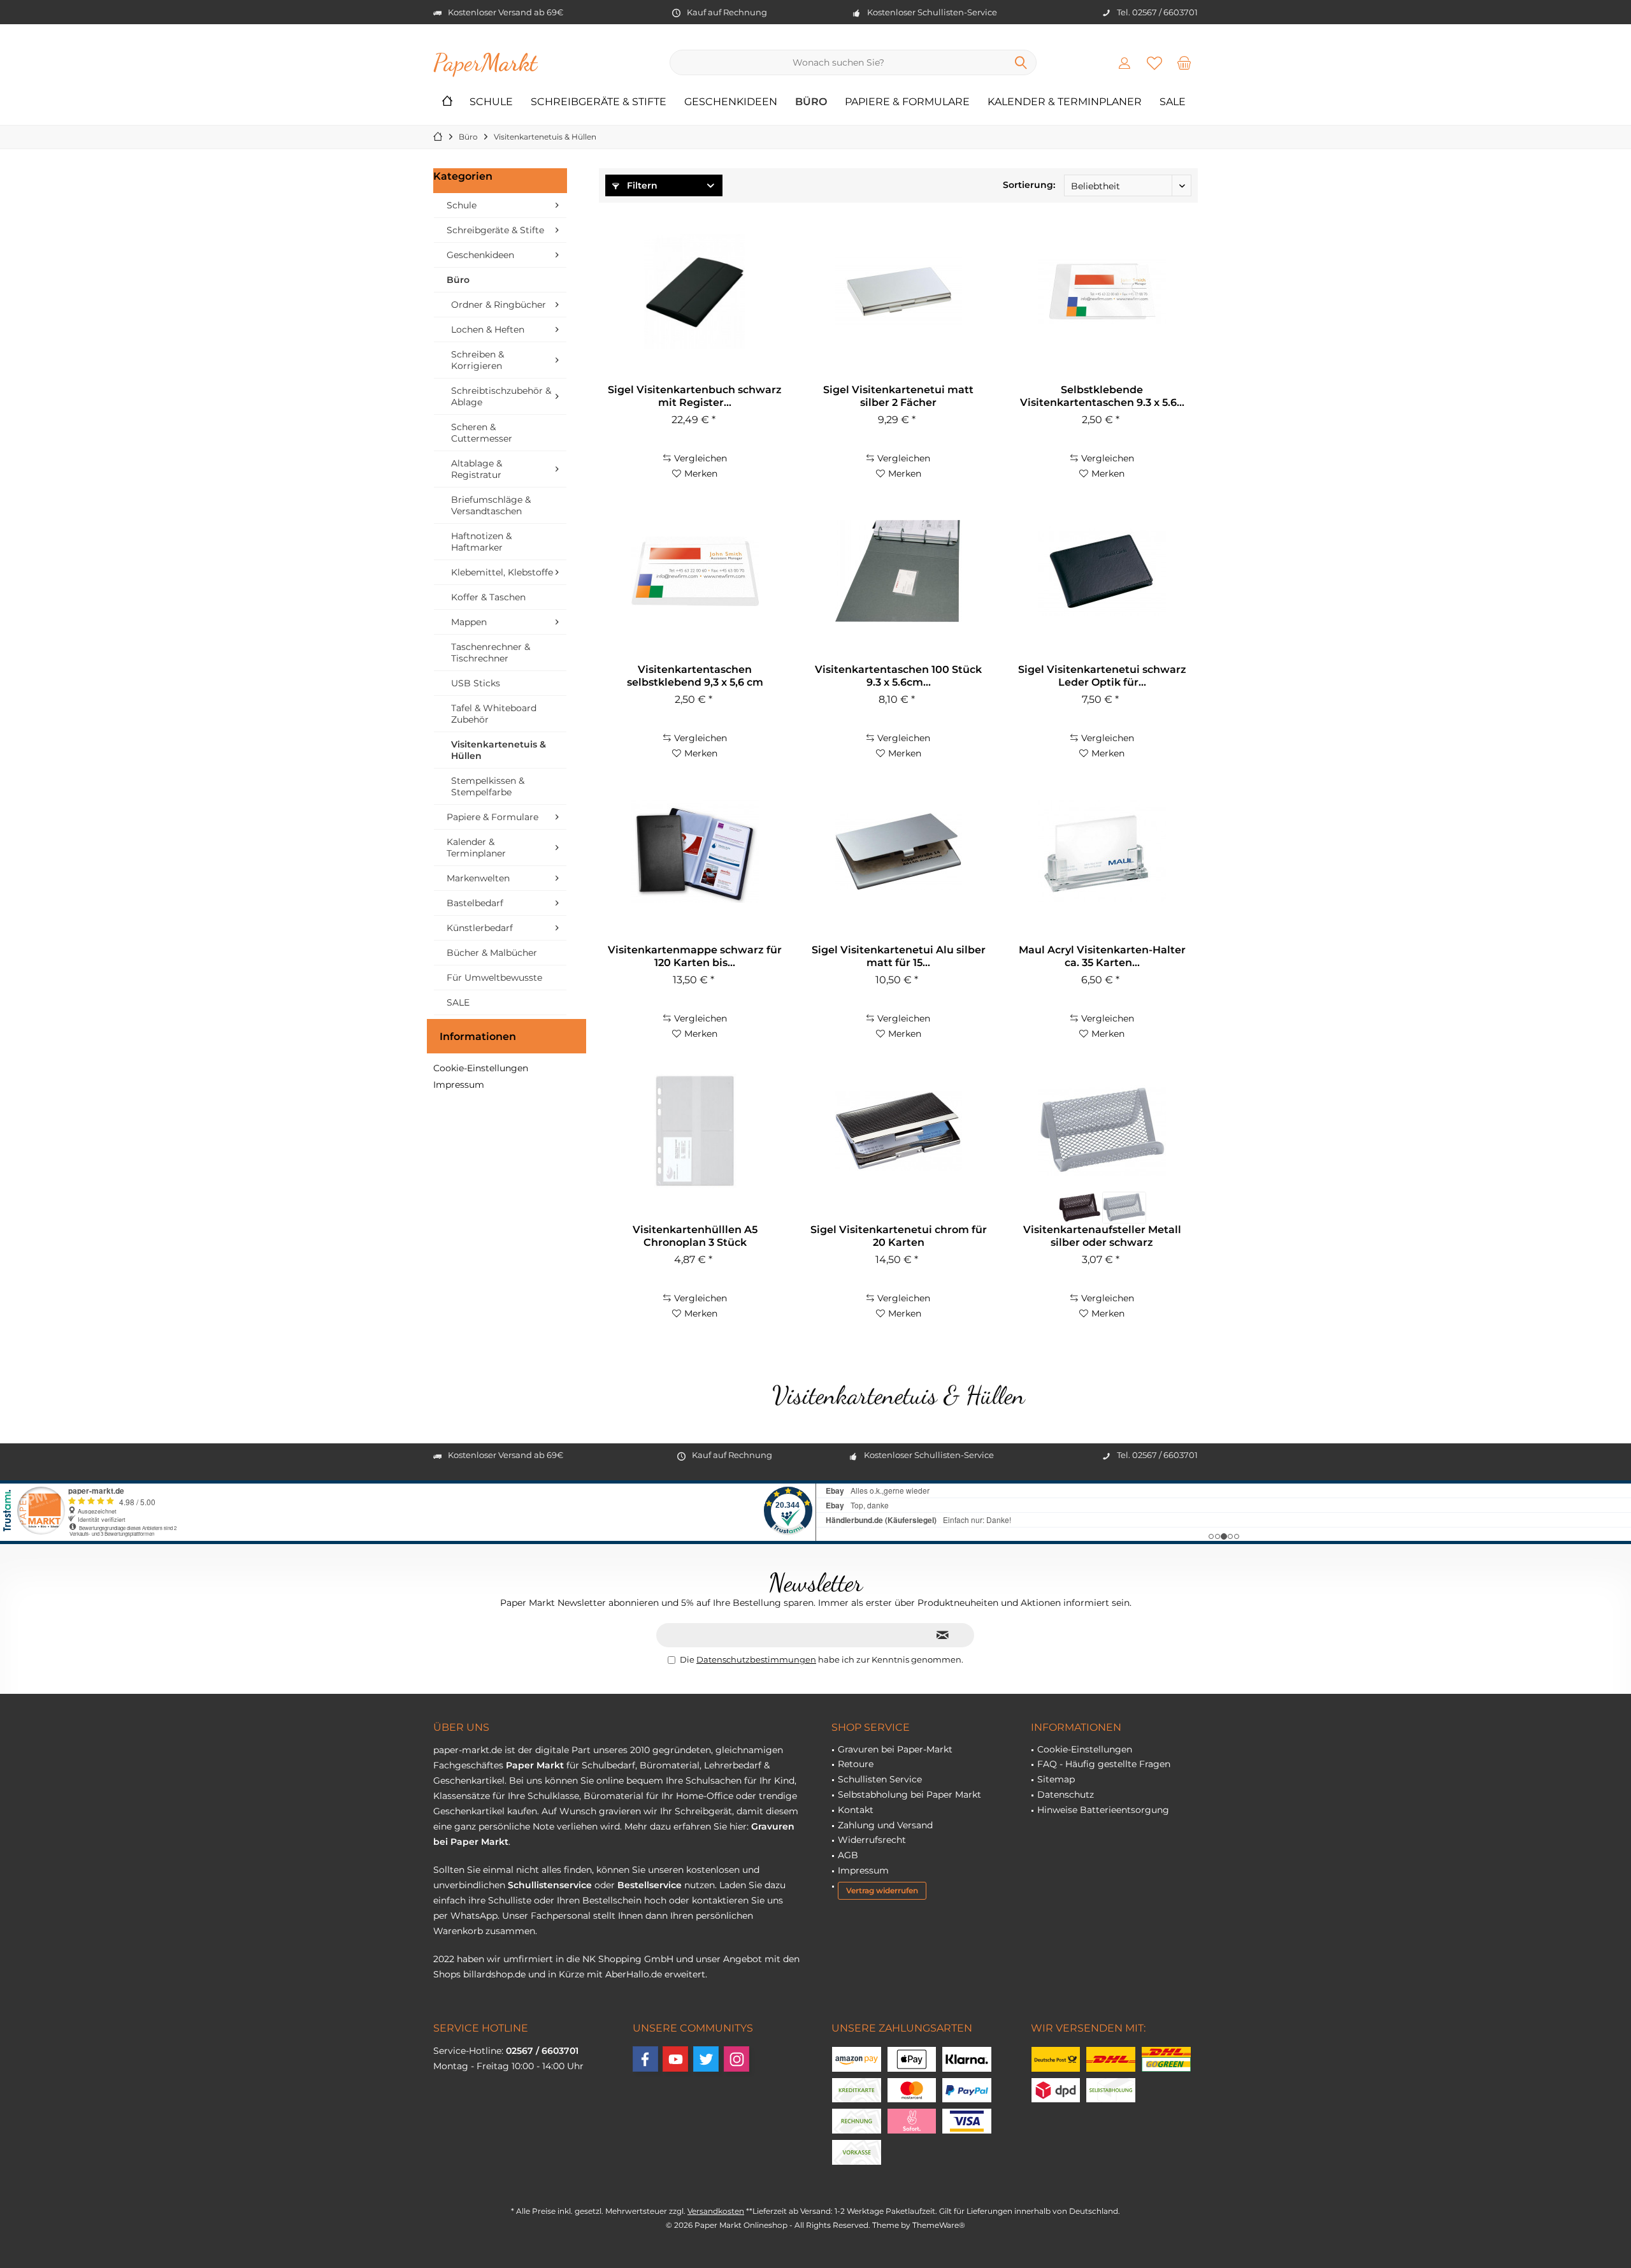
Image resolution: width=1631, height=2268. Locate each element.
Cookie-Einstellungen (481, 1068)
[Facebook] (645, 2059)
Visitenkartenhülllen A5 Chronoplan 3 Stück (695, 1236)
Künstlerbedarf (480, 928)
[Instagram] (736, 2059)
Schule (462, 205)
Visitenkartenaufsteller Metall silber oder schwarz (1102, 1236)
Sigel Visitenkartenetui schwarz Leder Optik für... (1102, 676)
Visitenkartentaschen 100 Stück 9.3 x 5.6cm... (898, 676)
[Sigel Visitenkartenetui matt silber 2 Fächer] (898, 291)
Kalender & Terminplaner (476, 848)
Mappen (469, 622)
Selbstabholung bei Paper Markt (909, 1795)
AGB (848, 1855)
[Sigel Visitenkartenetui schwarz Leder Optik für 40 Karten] (1102, 571)
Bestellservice (650, 1885)
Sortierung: (1029, 185)
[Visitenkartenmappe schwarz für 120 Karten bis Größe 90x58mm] (694, 851)
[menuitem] (1184, 62)
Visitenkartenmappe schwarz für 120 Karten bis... (695, 956)
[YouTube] (675, 2059)
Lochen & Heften (488, 329)
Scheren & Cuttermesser (482, 433)
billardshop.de (494, 1974)
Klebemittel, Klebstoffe (502, 572)
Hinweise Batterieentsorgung (1103, 1810)
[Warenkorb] (1184, 62)
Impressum (459, 1085)
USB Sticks (476, 683)
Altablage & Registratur (477, 469)
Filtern (641, 185)
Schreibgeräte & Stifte (495, 230)
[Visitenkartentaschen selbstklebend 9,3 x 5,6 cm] (694, 571)
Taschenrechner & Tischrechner (491, 653)
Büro (458, 280)
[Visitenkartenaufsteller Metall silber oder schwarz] (1102, 1131)
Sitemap (1056, 1779)
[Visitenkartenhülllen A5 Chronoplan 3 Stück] (694, 1131)
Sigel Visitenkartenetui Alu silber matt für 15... (899, 956)
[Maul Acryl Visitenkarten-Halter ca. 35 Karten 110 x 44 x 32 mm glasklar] (1102, 851)
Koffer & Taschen (488, 597)
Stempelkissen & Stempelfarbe (488, 786)
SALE (458, 1002)
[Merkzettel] (1154, 62)
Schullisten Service (880, 1779)
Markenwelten (478, 878)
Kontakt (856, 1810)
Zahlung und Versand (885, 1825)
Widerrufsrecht (872, 1840)
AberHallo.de (634, 1974)
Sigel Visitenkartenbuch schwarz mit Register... (695, 396)
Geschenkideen (480, 255)
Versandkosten (716, 2211)
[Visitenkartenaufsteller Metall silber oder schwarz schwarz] (1080, 1208)
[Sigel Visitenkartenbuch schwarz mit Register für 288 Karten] (694, 291)
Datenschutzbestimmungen (756, 1659)
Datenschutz (1066, 1795)
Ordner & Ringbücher (499, 305)
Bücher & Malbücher (492, 953)
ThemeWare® (939, 2225)
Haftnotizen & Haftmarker (481, 542)
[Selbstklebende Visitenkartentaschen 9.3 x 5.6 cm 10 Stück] (1102, 291)
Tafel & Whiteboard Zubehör (494, 714)
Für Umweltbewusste (494, 978)
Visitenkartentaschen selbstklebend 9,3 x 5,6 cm (695, 676)
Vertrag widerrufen (882, 1890)
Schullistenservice (550, 1885)
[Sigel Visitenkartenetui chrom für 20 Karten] (898, 1131)
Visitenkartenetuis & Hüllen (499, 750)
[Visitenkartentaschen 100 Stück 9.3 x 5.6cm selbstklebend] (898, 571)
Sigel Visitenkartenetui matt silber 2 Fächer (898, 396)
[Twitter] (706, 2059)
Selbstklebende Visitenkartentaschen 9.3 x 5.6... (1102, 396)
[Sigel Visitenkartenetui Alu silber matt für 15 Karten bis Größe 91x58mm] (898, 851)
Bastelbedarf (475, 903)
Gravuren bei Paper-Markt (895, 1749)
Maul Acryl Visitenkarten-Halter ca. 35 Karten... (1102, 956)
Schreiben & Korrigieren (478, 360)
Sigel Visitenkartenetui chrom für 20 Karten (899, 1236)
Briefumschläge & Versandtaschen (491, 505)
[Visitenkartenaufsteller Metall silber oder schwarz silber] (1124, 1208)
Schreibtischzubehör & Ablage (501, 396)
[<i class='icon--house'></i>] (447, 102)
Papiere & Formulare (492, 817)
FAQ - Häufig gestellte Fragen (1104, 1764)
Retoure (856, 1764)
